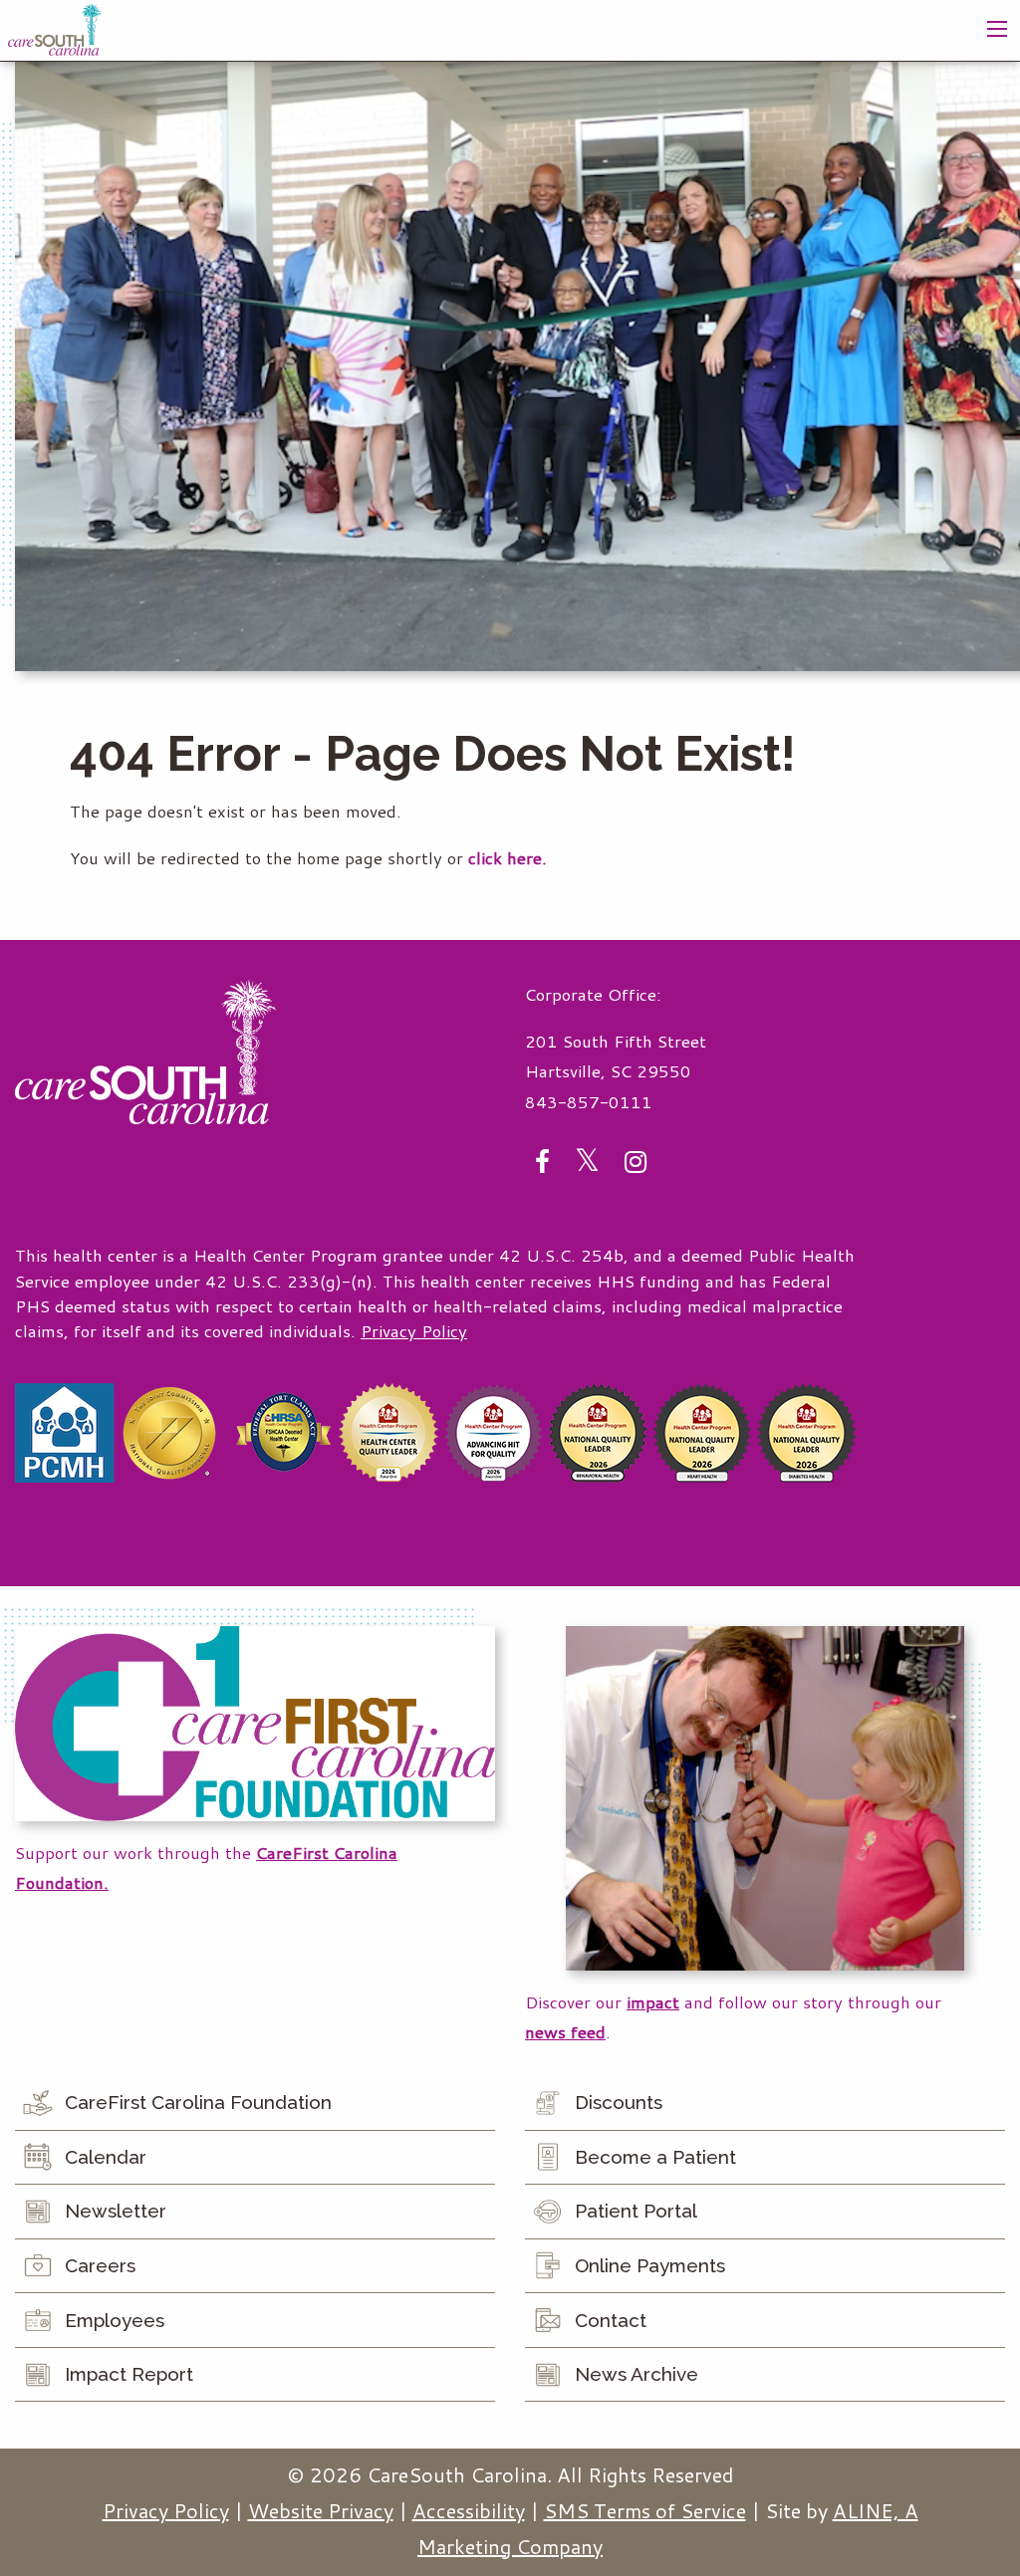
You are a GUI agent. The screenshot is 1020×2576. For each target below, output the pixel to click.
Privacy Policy (414, 1331)
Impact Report (129, 2374)
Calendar (106, 2157)
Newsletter (116, 2211)
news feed (565, 2032)
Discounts (619, 2102)
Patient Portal (636, 2211)
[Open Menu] (997, 29)
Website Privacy (321, 2510)
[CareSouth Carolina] (55, 27)
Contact (611, 2320)
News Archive (637, 2374)
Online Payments (650, 2265)
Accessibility (469, 2510)
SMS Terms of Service (645, 2510)
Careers (100, 2265)
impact (653, 2002)
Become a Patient (655, 2157)
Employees (115, 2320)
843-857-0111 (589, 1102)
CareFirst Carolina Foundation (198, 2102)
